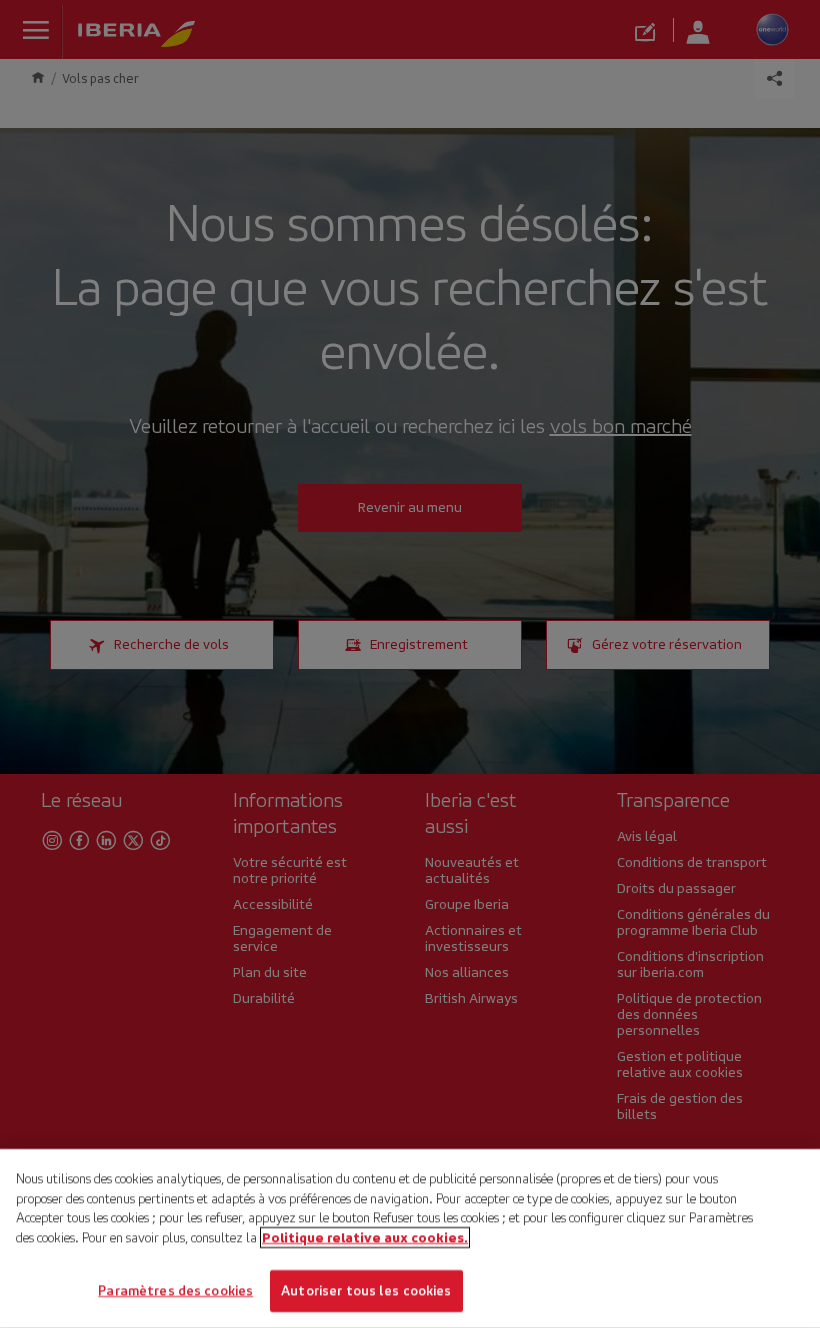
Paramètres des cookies (175, 1290)
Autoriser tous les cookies (366, 1290)
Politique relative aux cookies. (365, 1237)
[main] (410, 1238)
